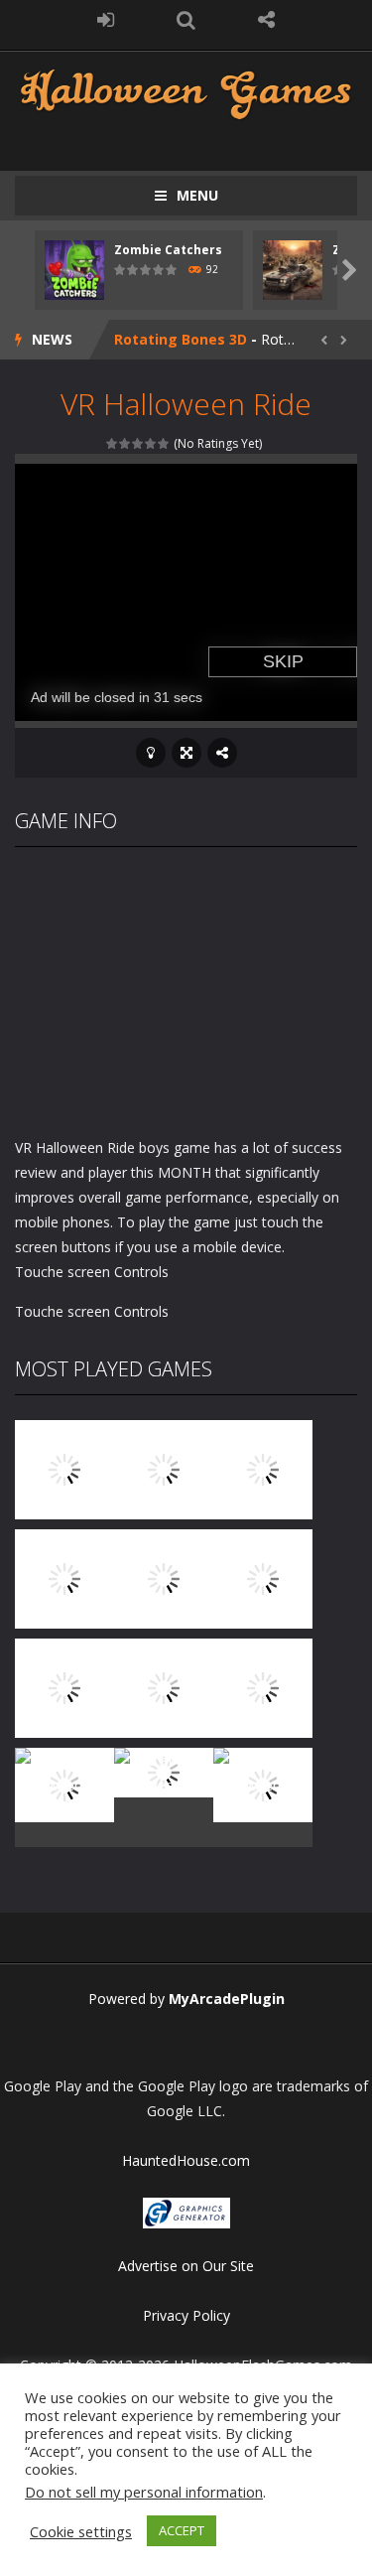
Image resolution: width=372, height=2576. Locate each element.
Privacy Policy (186, 2315)
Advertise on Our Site (186, 2266)
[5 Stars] (164, 443)
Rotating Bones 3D (181, 339)
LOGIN (106, 20)
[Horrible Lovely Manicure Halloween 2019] (64, 1687)
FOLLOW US (266, 20)
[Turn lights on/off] (151, 753)
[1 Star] (113, 443)
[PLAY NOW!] (74, 269)
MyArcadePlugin (227, 1999)
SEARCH (186, 20)
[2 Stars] (125, 443)
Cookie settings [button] (81, 2531)
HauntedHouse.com (186, 2160)
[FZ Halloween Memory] (263, 1783)
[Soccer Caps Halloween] (164, 1771)
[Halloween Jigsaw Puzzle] (263, 1687)
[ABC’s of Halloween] (64, 1577)
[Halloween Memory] (164, 1687)
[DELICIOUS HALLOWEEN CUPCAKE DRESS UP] (263, 1468)
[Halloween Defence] (164, 1577)
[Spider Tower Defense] (64, 1468)
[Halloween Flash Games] (186, 92)
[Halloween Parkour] (263, 1577)
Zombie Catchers (168, 250)
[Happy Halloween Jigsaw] (64, 1783)
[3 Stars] (138, 443)
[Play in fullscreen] (186, 753)
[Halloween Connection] (164, 1468)
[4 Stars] (151, 443)
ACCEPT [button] (182, 2530)
